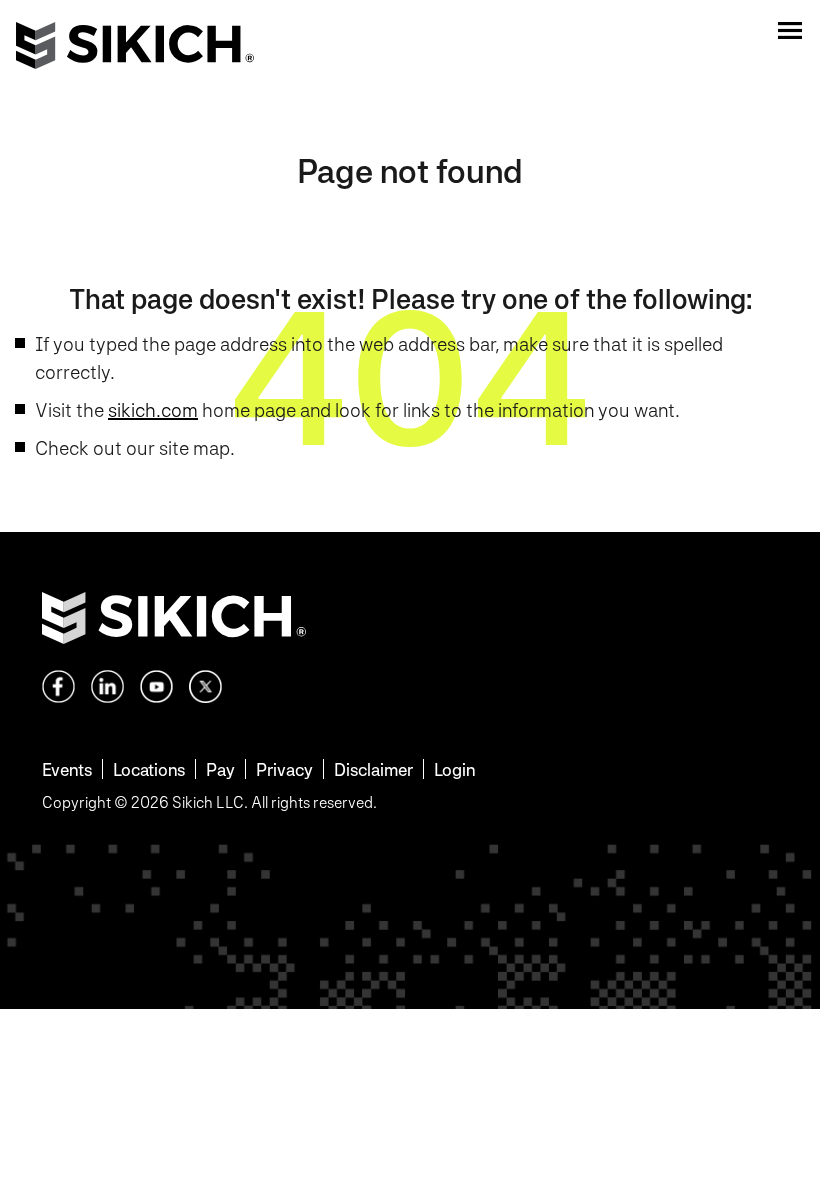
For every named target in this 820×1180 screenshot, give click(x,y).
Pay (220, 769)
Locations (149, 769)
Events (67, 769)
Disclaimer (373, 769)
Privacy (284, 769)
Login (454, 769)
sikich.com (153, 410)
